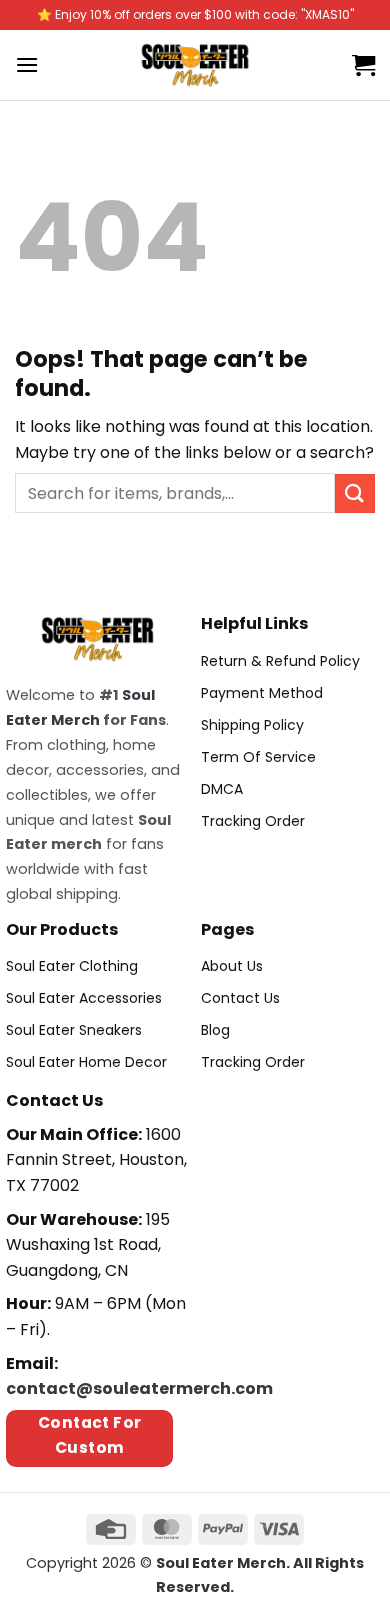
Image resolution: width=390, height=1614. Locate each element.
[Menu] (27, 64)
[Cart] (363, 65)
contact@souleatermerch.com (139, 1388)
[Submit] (355, 493)
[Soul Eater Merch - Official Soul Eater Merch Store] (195, 65)
